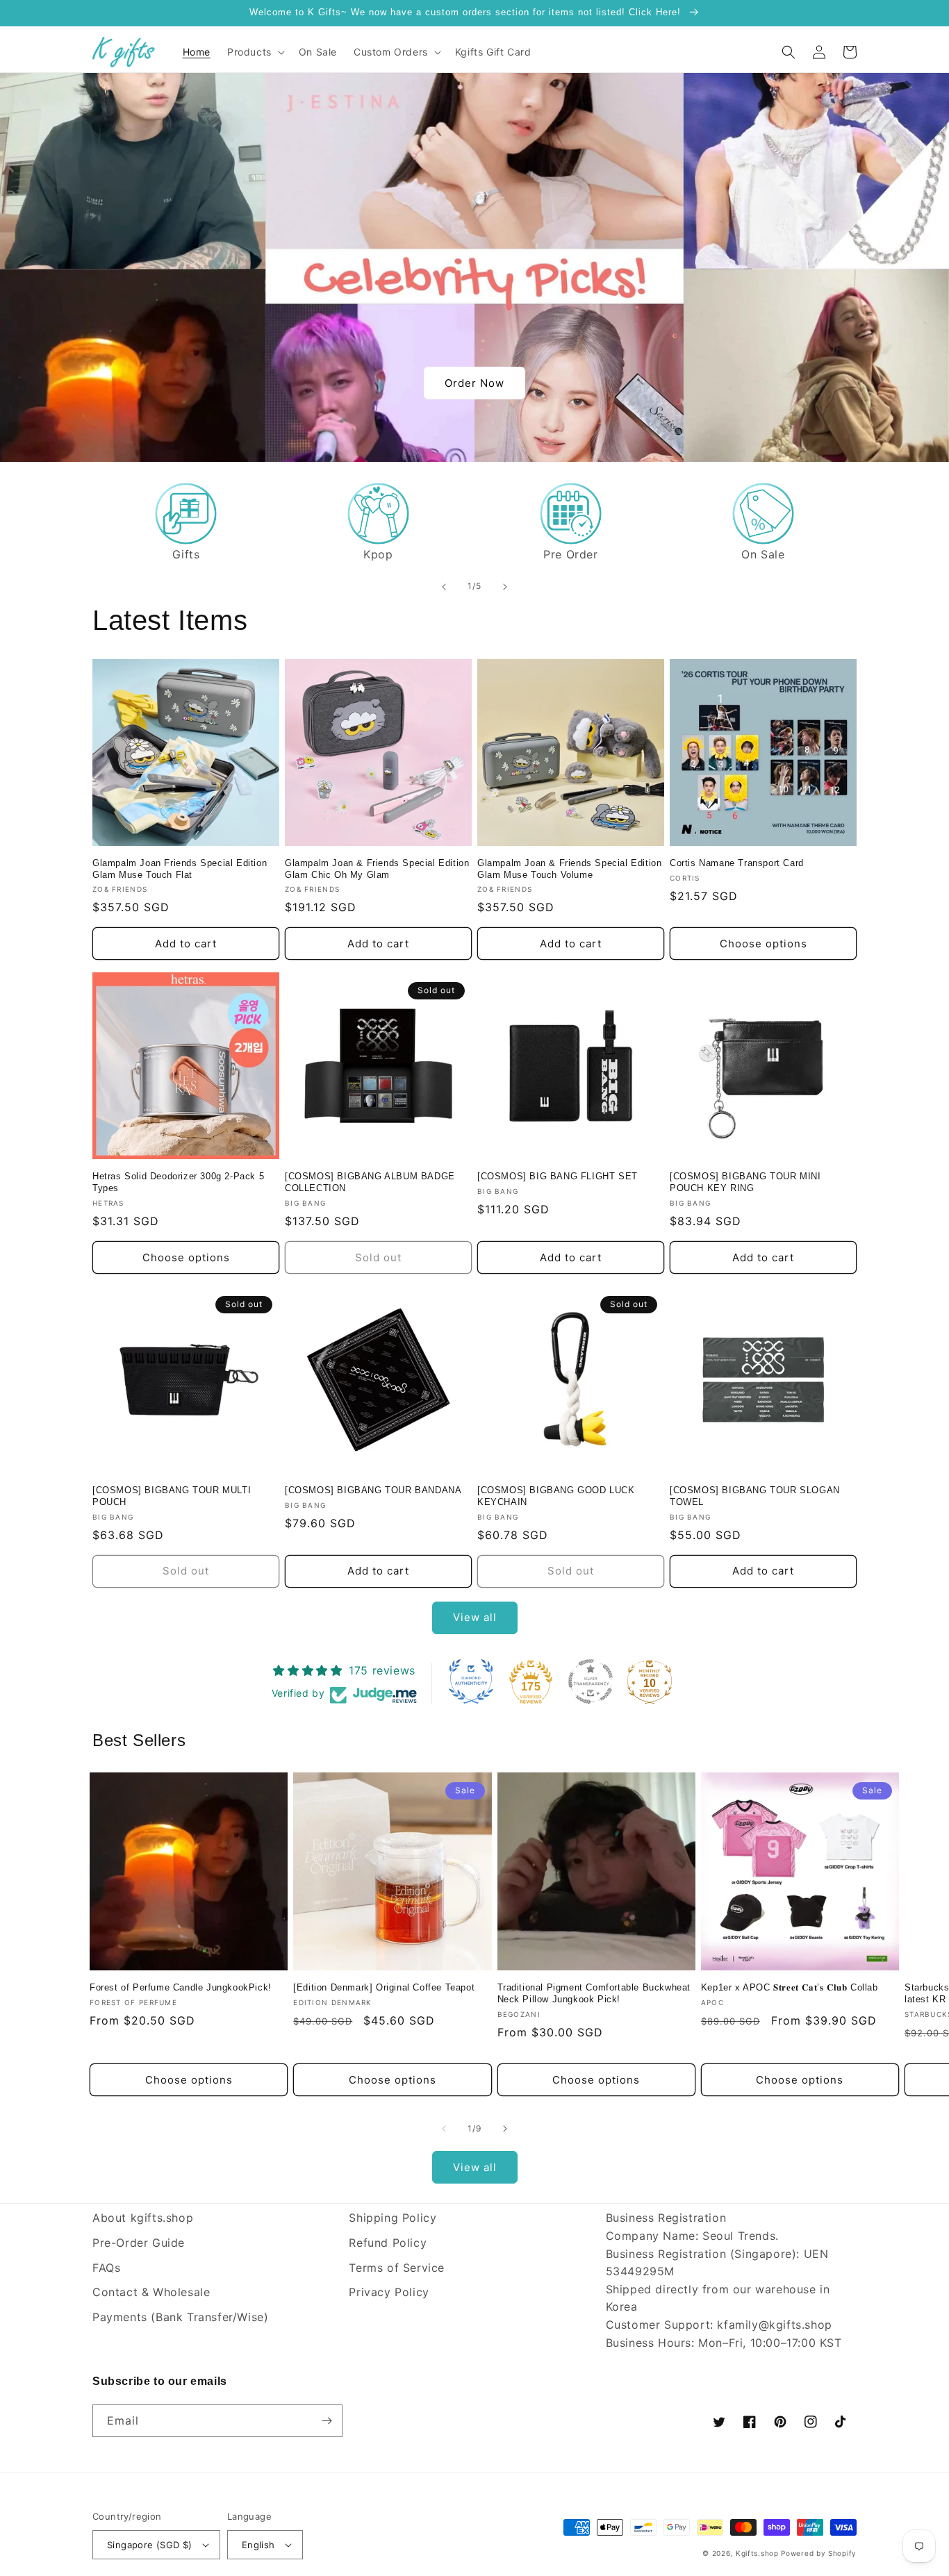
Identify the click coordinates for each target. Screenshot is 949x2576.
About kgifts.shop (143, 2218)
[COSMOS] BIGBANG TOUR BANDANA (373, 1490)
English (258, 2545)
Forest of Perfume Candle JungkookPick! (181, 1987)
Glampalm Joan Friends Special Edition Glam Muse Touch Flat (180, 869)
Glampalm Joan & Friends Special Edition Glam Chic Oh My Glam (377, 869)
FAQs (106, 2268)
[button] (255, 52)
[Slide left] (444, 2129)
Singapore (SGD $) (150, 2545)
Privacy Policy (389, 2292)
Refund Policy (388, 2243)
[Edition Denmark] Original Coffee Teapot (384, 1987)
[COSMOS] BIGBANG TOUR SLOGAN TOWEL (755, 1496)
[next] (505, 587)
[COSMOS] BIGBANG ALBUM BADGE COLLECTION (370, 1182)
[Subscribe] (327, 2421)
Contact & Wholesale (151, 2292)
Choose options (764, 944)
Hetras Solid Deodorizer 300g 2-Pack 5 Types (178, 1182)
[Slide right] (505, 2129)
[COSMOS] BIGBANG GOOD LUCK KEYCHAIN (556, 1496)
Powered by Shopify (819, 2553)
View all (475, 1617)
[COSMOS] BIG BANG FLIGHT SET (558, 1176)
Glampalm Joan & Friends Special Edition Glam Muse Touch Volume (569, 869)
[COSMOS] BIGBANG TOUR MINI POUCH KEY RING (745, 1182)
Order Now (474, 383)
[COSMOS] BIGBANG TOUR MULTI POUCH (172, 1496)
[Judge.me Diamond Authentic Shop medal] (471, 1681)
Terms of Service (397, 2268)
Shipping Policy (393, 2218)
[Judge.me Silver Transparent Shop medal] (591, 1681)
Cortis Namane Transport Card (737, 863)
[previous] (444, 587)
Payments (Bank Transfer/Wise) (180, 2317)
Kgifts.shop (757, 2553)
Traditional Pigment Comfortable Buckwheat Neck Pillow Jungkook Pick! (594, 1993)
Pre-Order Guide (139, 2243)
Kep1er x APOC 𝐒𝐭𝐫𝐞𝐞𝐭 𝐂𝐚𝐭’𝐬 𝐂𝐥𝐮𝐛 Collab (790, 1987)
